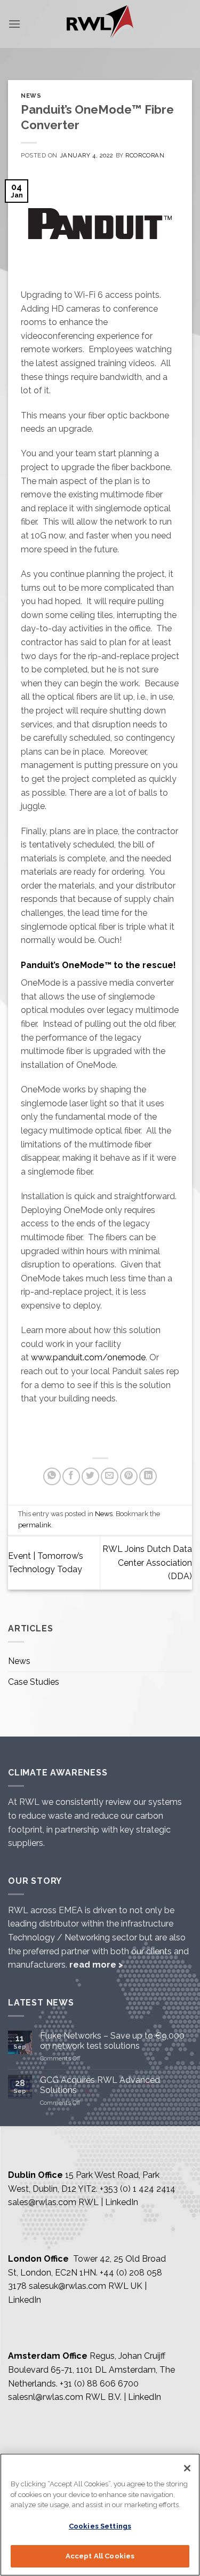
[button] (14, 24)
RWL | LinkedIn (108, 2202)
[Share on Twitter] (90, 1476)
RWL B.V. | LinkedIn (123, 2397)
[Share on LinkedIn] (148, 1476)
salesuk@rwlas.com (67, 2286)
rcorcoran (145, 155)
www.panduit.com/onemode (88, 1357)
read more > (96, 1965)
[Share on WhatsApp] (52, 1476)
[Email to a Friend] (110, 1476)
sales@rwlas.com (42, 2202)
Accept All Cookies (100, 2556)
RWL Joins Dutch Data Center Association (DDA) (147, 1563)
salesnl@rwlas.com (46, 2397)
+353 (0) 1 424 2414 (138, 2189)
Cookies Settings (100, 2526)
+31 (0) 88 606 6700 (99, 2384)
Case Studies (34, 1682)
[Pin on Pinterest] (129, 1476)
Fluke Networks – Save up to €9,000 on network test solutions (112, 2041)
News (31, 96)
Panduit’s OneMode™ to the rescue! (98, 965)
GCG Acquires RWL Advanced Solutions (100, 2085)
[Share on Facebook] (71, 1476)
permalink (35, 1525)
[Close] (187, 2468)
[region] (100, 2515)
